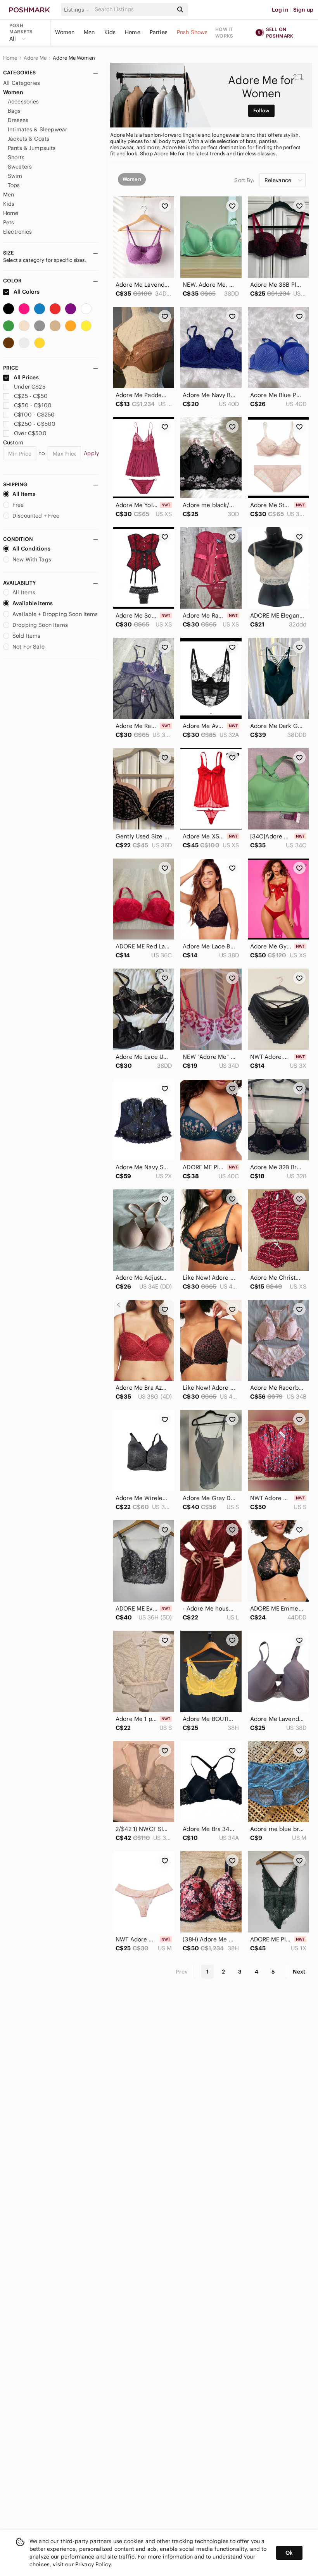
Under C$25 (30, 387)
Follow (262, 111)
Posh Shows (192, 32)
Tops (14, 185)
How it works (224, 33)
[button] (78, 10)
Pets (9, 222)
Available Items (33, 603)
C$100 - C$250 (34, 415)
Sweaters (20, 167)
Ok (289, 2553)
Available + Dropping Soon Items (55, 614)
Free (18, 505)
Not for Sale (29, 647)
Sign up (303, 10)
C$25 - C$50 (31, 396)
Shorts (16, 157)
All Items (24, 494)
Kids (110, 32)
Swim (15, 176)
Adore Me (35, 58)
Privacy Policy (93, 2564)
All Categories (22, 83)
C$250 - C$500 (35, 424)
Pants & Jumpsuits (32, 148)
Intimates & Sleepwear (37, 129)
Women (65, 32)
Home (133, 32)
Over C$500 (30, 433)
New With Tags (32, 559)
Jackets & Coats (29, 139)
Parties (159, 32)
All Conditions (31, 549)
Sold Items (27, 636)
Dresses (18, 120)
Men (89, 32)
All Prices (26, 377)
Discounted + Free (36, 516)
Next (299, 1972)
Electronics (18, 232)
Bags (14, 111)
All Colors (26, 292)
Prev (182, 1972)
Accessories (23, 102)
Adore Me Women (74, 58)
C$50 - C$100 (33, 405)
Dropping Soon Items (40, 625)
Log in (280, 10)
